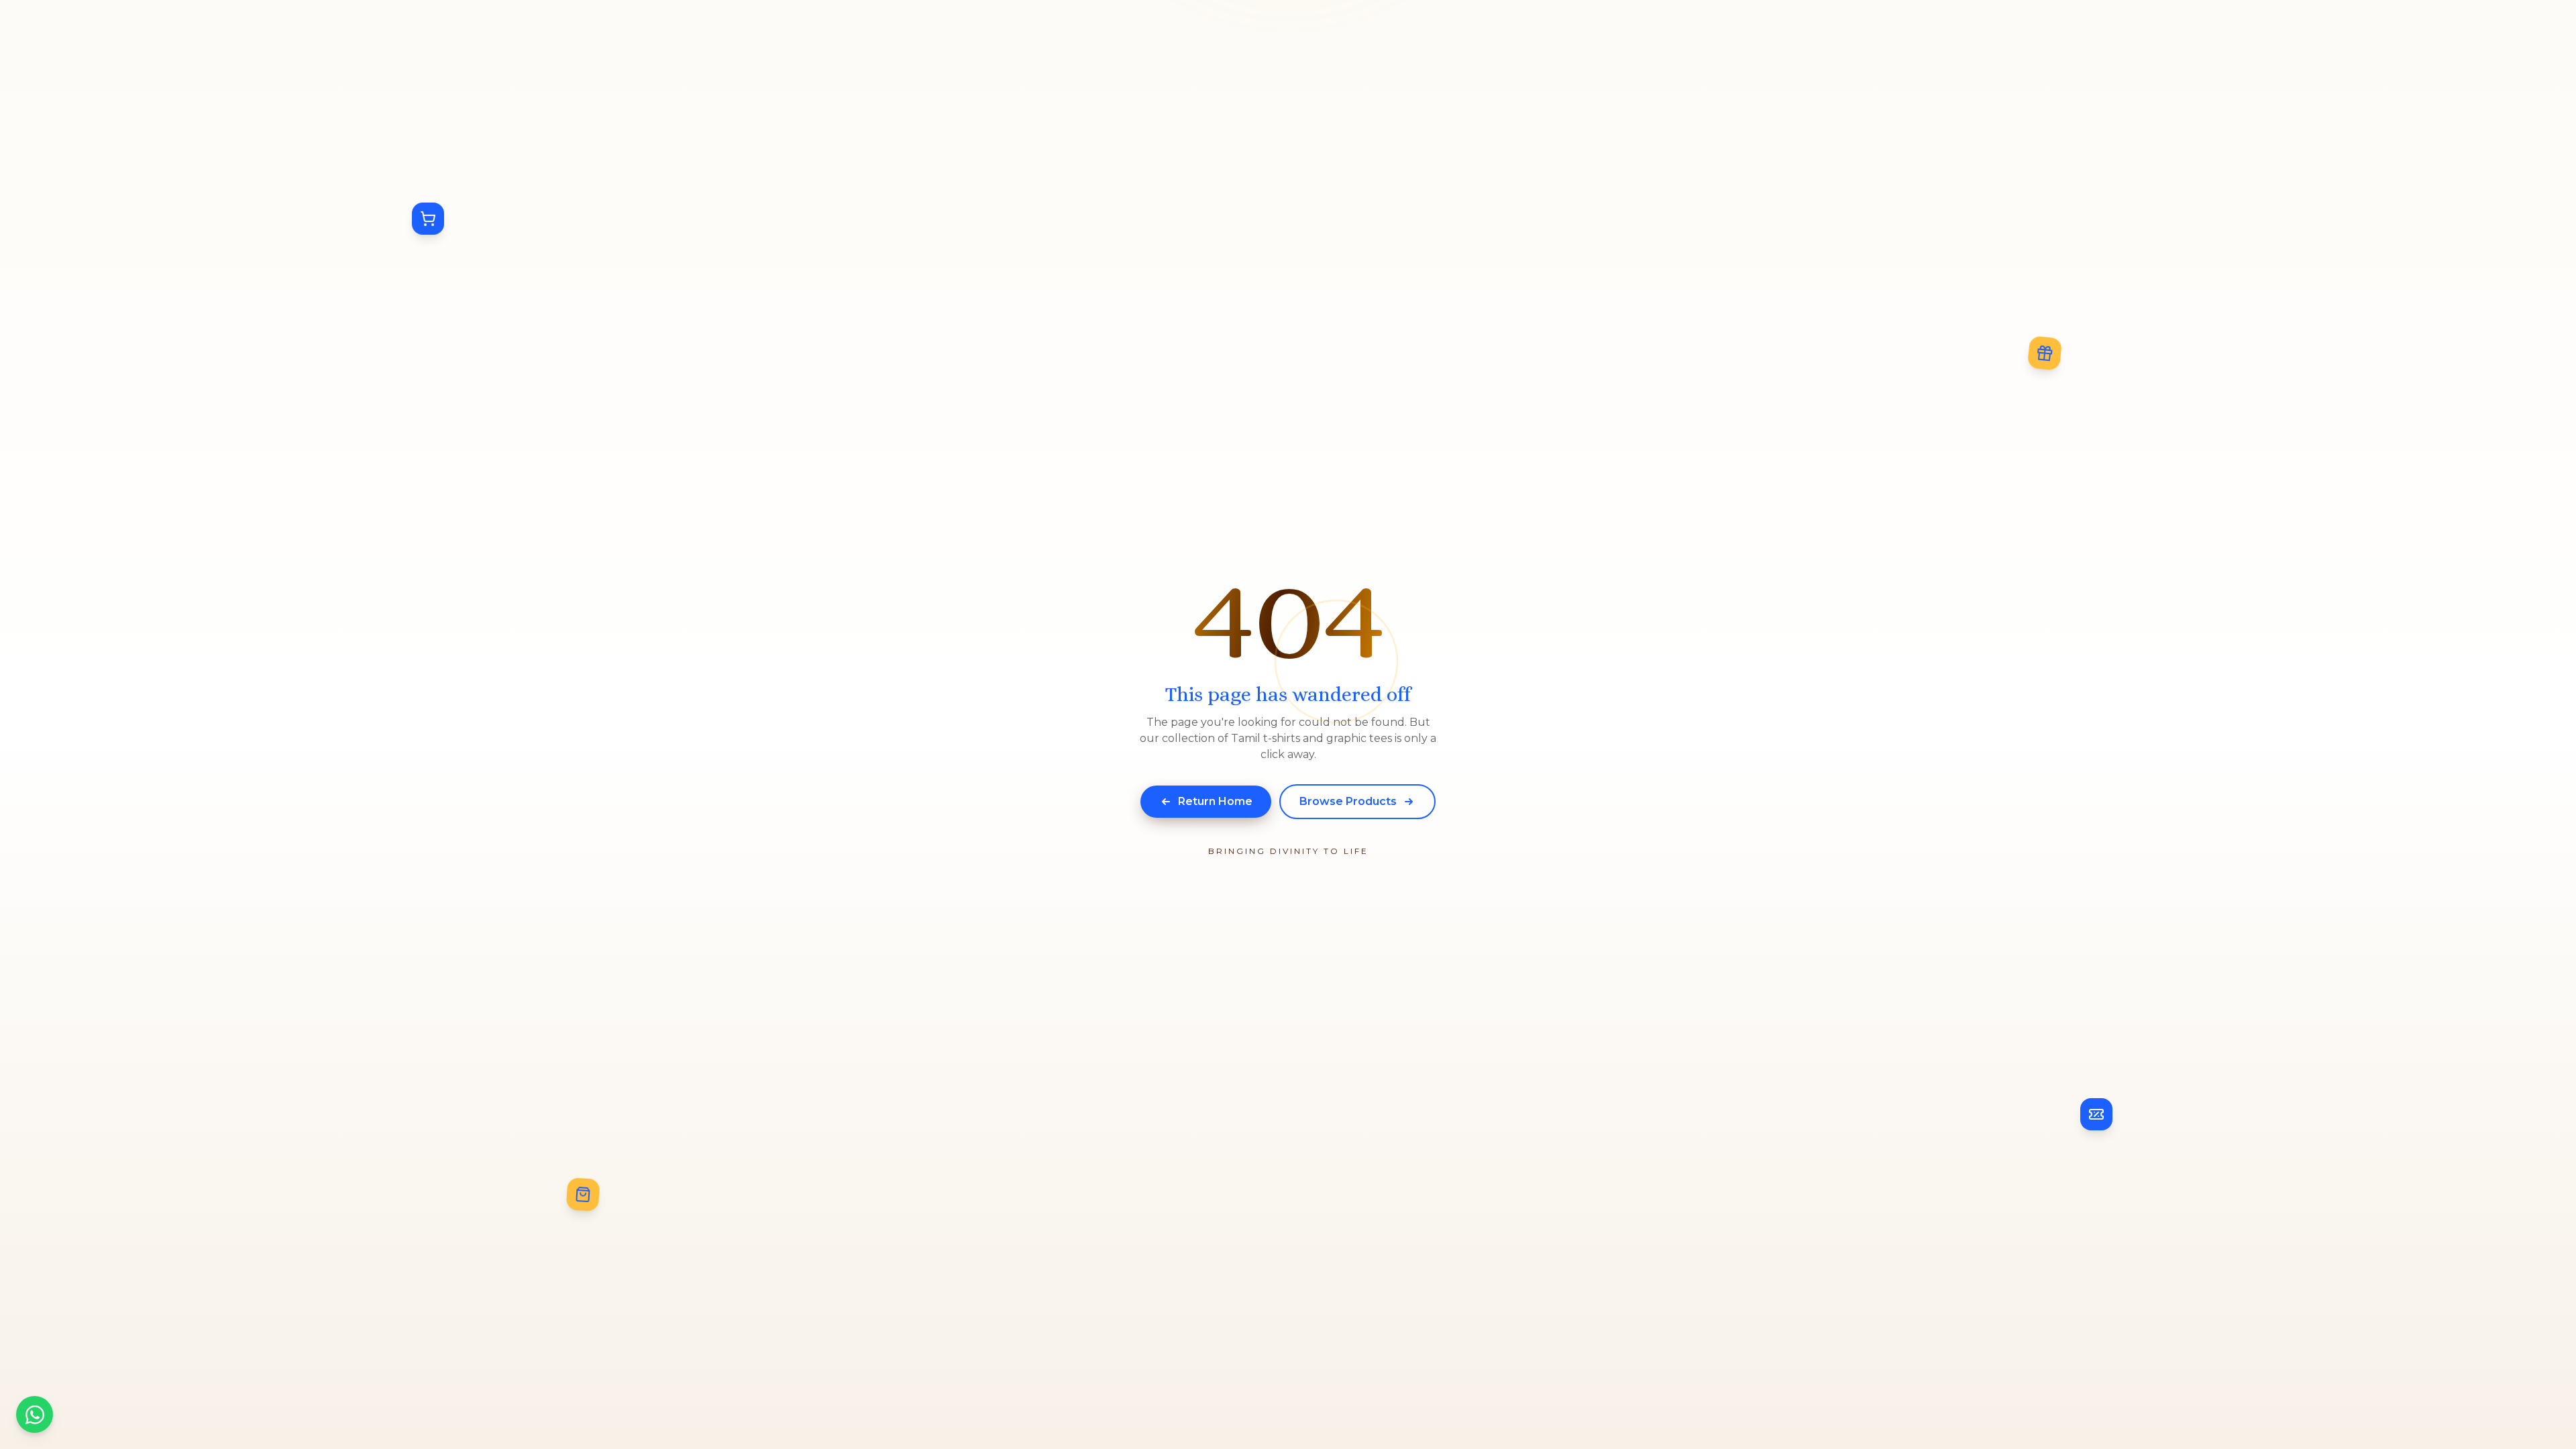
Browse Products (1348, 801)
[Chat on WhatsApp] (35, 1414)
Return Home (1215, 801)
